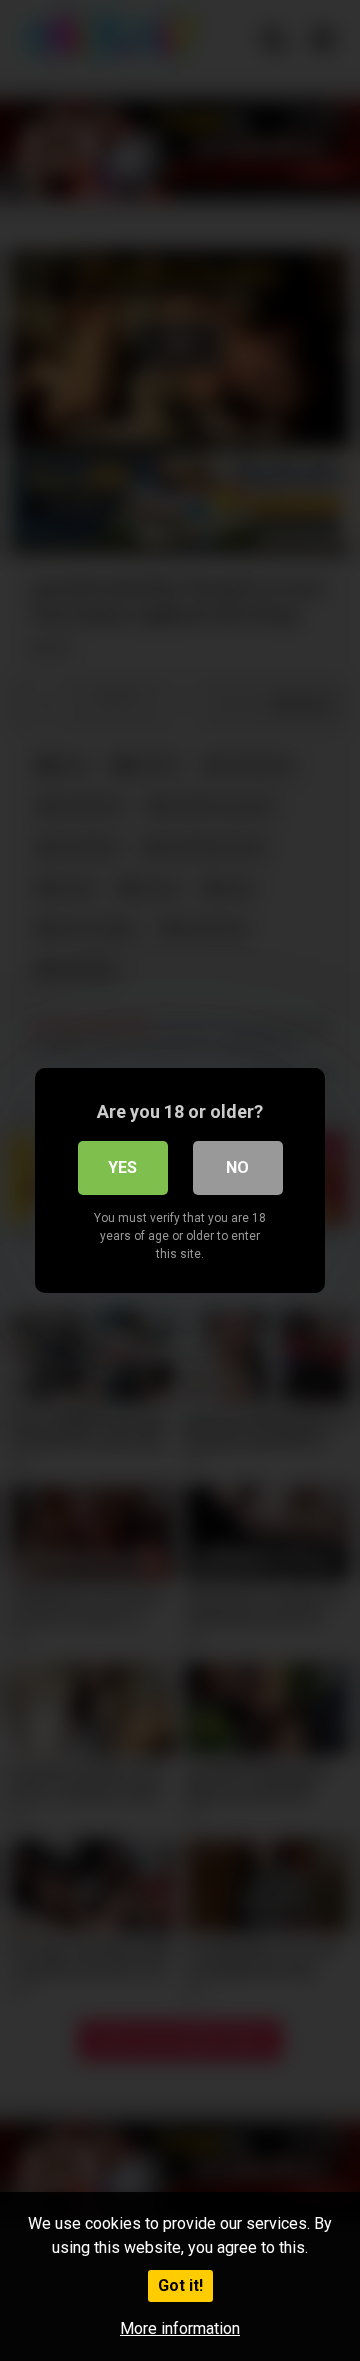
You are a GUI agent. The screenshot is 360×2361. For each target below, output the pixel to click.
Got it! (180, 2285)
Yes (122, 1167)
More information (180, 2328)
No (237, 1167)
